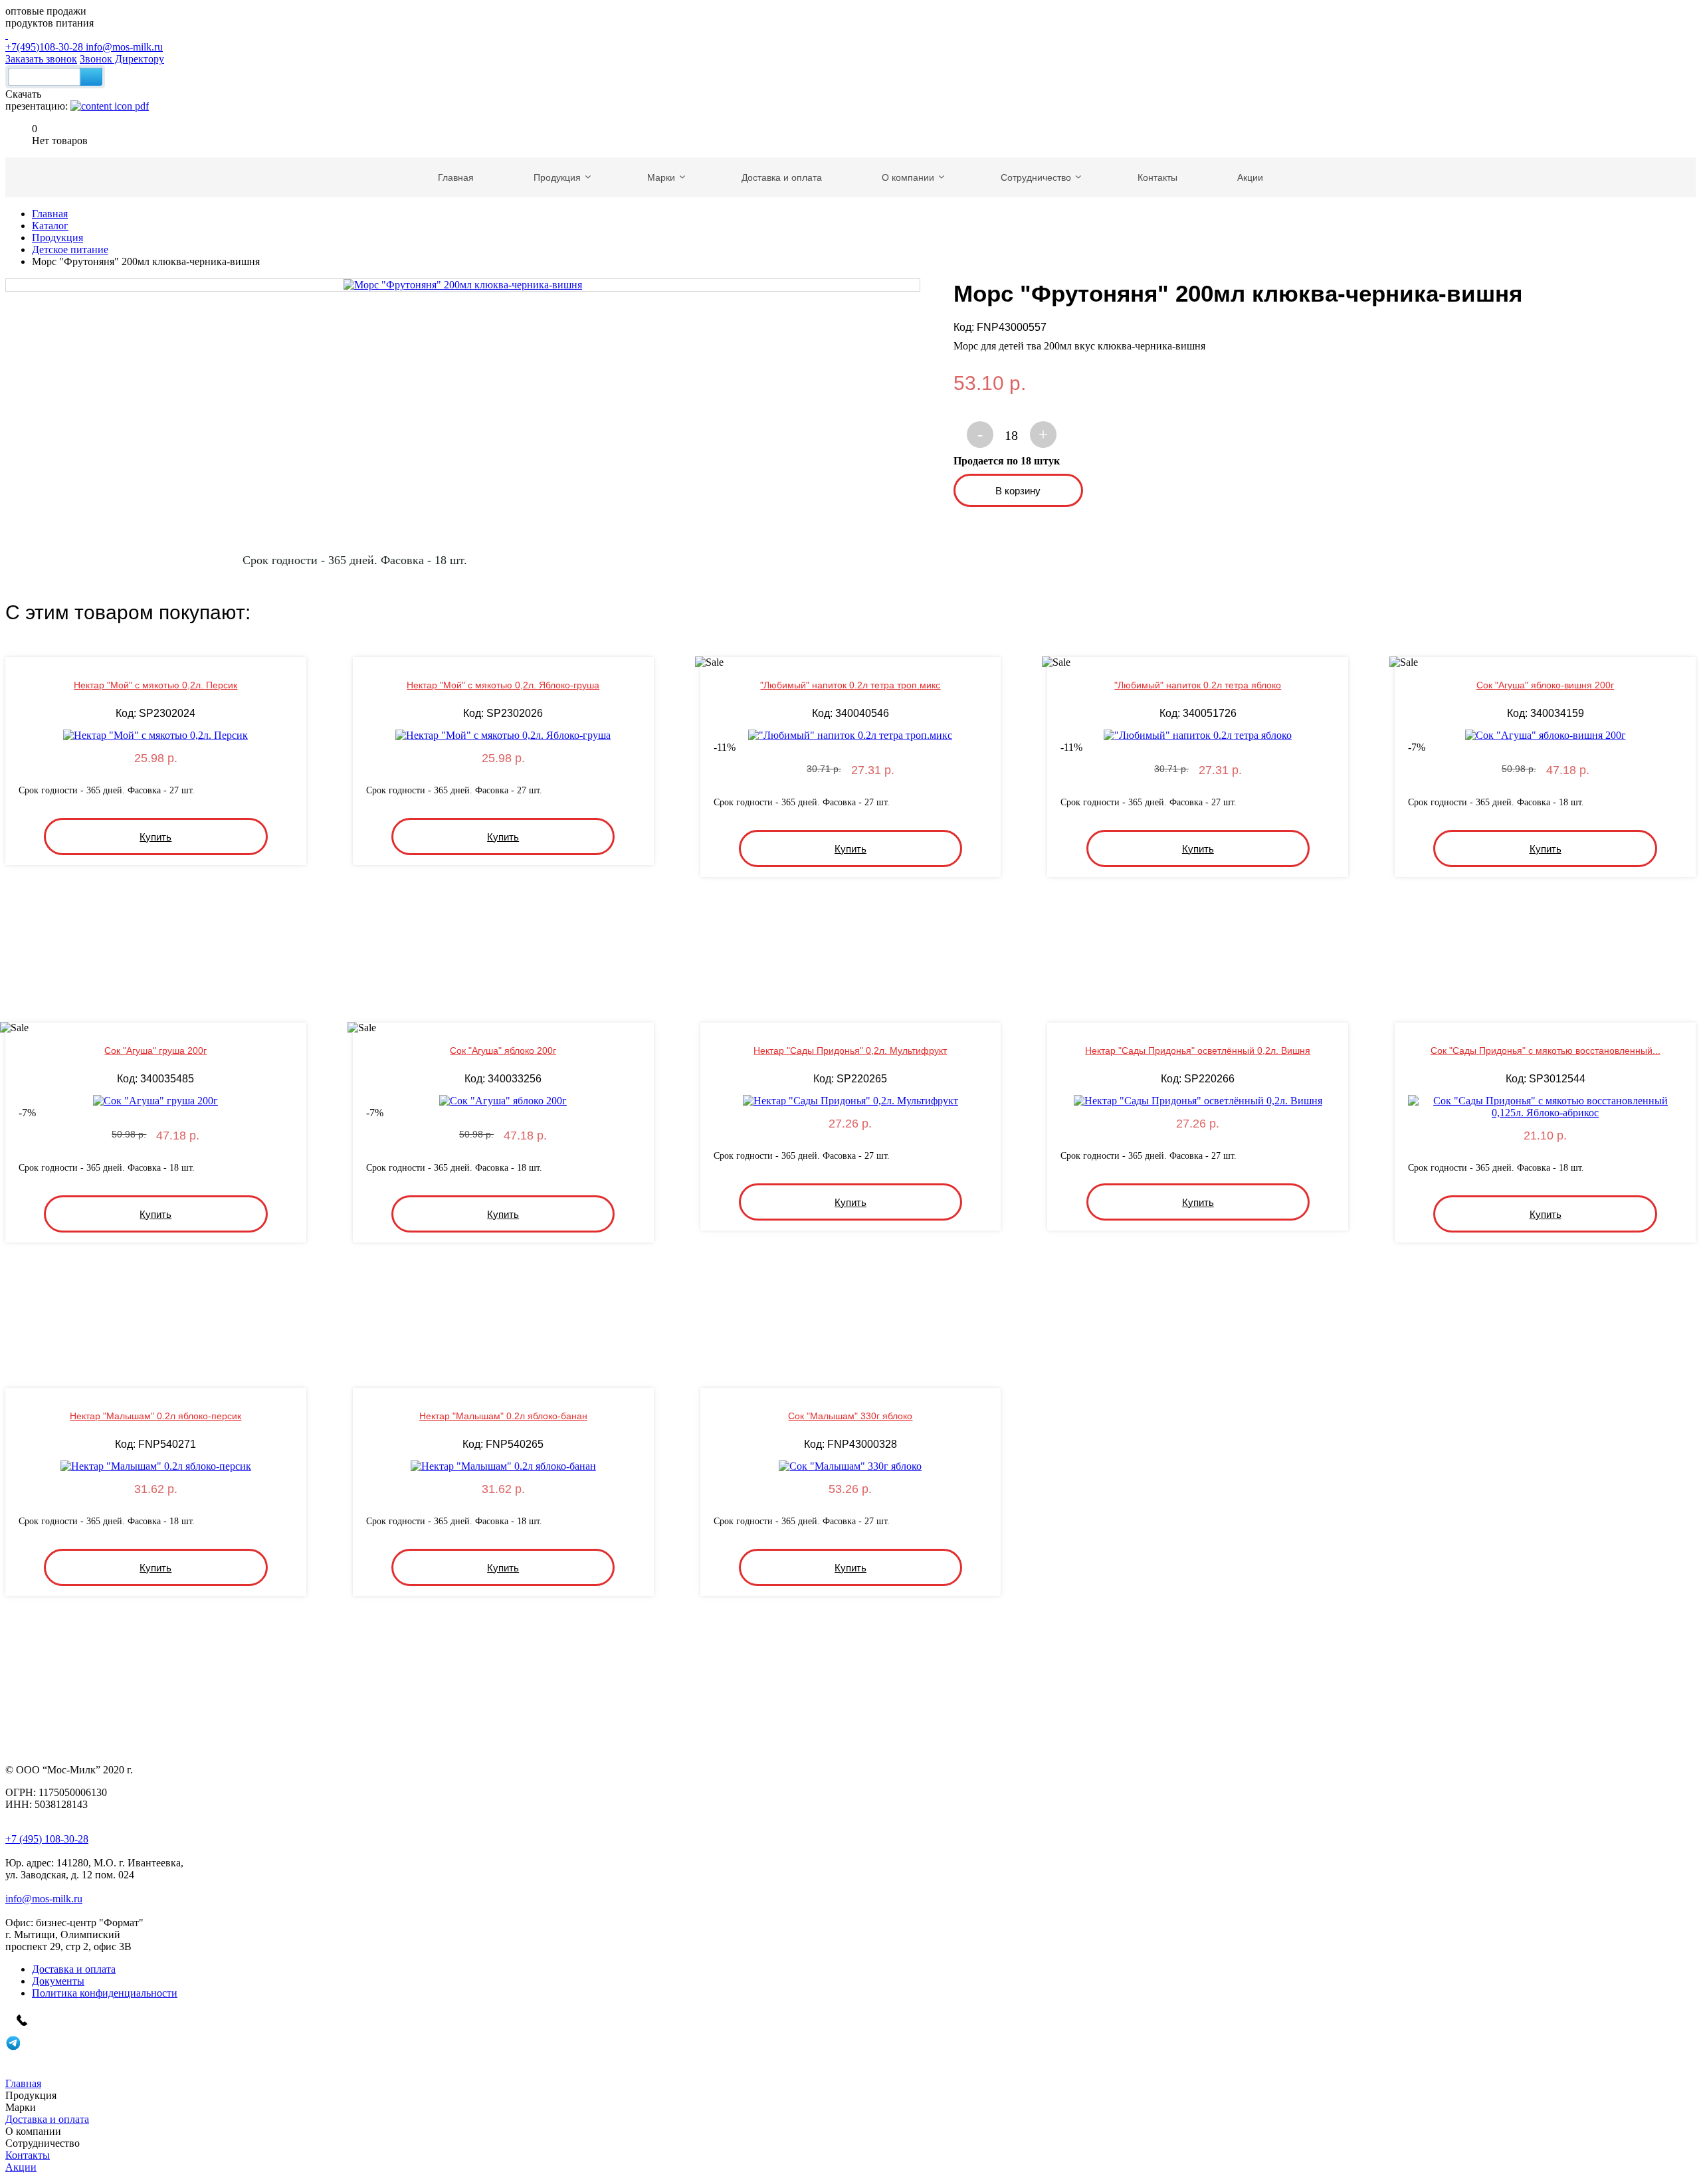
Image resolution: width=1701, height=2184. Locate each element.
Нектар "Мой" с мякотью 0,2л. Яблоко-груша (503, 685)
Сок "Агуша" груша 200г (155, 1050)
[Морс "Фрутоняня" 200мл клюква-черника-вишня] (463, 285)
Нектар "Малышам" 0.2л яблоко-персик (155, 1416)
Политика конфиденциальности (105, 1993)
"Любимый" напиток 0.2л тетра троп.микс (850, 685)
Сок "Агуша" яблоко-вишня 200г (1545, 685)
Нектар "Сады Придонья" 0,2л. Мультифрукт (850, 1050)
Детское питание (70, 249)
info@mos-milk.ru (124, 47)
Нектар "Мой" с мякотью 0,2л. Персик (155, 685)
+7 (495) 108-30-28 (47, 1839)
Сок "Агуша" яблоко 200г (503, 1050)
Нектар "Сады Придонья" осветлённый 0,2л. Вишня (1198, 1050)
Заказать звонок (41, 59)
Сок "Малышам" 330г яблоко (850, 1416)
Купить (155, 837)
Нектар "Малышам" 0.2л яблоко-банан (503, 1416)
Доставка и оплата (74, 1969)
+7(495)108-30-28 (46, 47)
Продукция (57, 238)
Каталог (50, 226)
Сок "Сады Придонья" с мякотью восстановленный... (1546, 1050)
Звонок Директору (122, 59)
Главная (50, 214)
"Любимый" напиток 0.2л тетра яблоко (1198, 685)
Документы (58, 1981)
